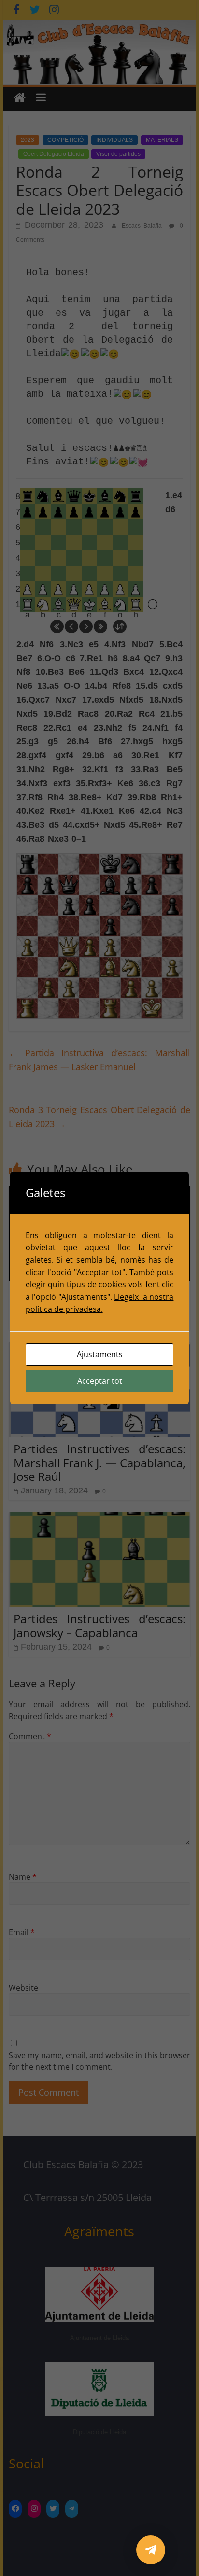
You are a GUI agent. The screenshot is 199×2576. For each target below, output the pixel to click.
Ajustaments (100, 1354)
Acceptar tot (100, 1381)
